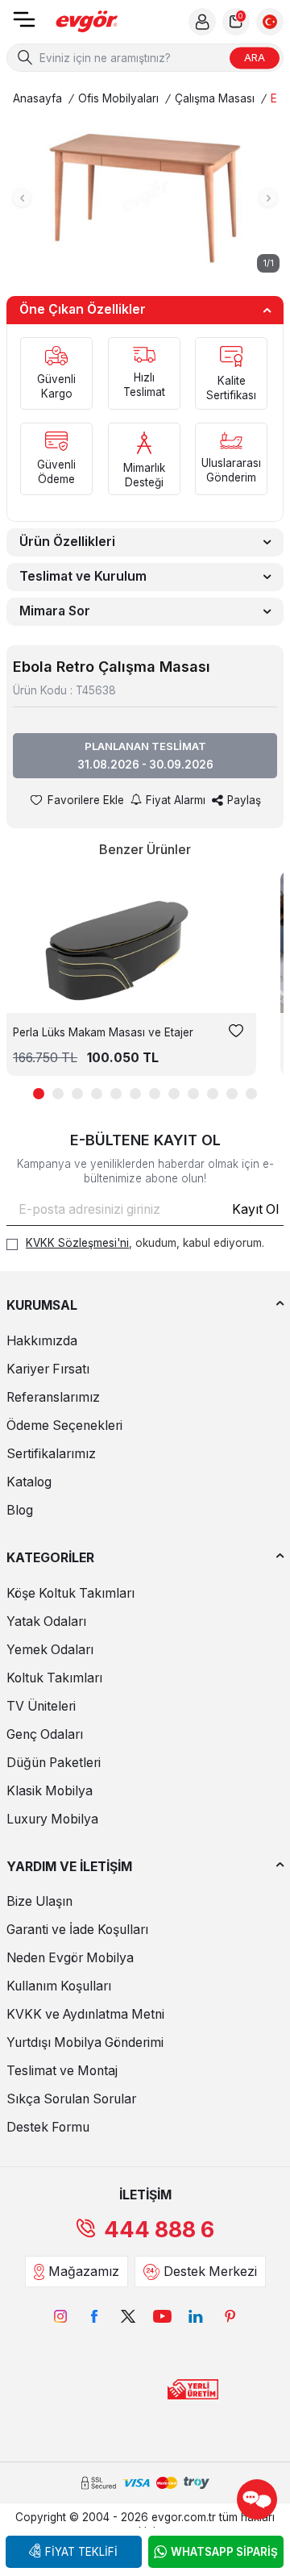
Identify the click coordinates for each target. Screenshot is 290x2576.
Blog (20, 1510)
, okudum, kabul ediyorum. (145, 1243)
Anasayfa (37, 98)
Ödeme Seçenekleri (64, 1426)
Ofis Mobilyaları (118, 98)
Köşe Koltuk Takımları (70, 1593)
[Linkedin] (196, 2316)
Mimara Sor (55, 611)
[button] (22, 198)
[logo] (87, 22)
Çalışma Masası (215, 98)
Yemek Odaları (50, 1650)
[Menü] (24, 25)
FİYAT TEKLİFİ (81, 2552)
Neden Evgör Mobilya (70, 1958)
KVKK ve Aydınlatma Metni (85, 2014)
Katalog (29, 1482)
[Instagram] (60, 2316)
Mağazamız (84, 2272)
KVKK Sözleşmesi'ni (77, 1243)
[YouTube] (162, 2316)
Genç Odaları (45, 1734)
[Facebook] (94, 2316)
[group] (145, 198)
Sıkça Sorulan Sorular (71, 2099)
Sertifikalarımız (51, 1454)
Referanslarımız (53, 1397)
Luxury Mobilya (52, 1819)
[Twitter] (128, 2316)
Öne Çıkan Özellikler (83, 309)
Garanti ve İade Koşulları (77, 1930)
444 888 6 (159, 2230)
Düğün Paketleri (54, 1763)
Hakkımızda (42, 1341)
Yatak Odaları (46, 1621)
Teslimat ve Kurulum (83, 576)
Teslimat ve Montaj (62, 2071)
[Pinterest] (230, 2316)
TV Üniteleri (41, 1706)
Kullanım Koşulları (59, 1986)
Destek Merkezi (210, 2272)
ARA (255, 57)
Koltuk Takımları (54, 1678)
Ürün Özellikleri (67, 542)
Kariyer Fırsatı (48, 1369)
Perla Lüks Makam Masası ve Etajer (103, 1032)
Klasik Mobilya (50, 1791)
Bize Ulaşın (39, 1901)
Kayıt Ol (255, 1209)
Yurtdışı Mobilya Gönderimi (85, 2042)
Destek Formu (48, 2127)
